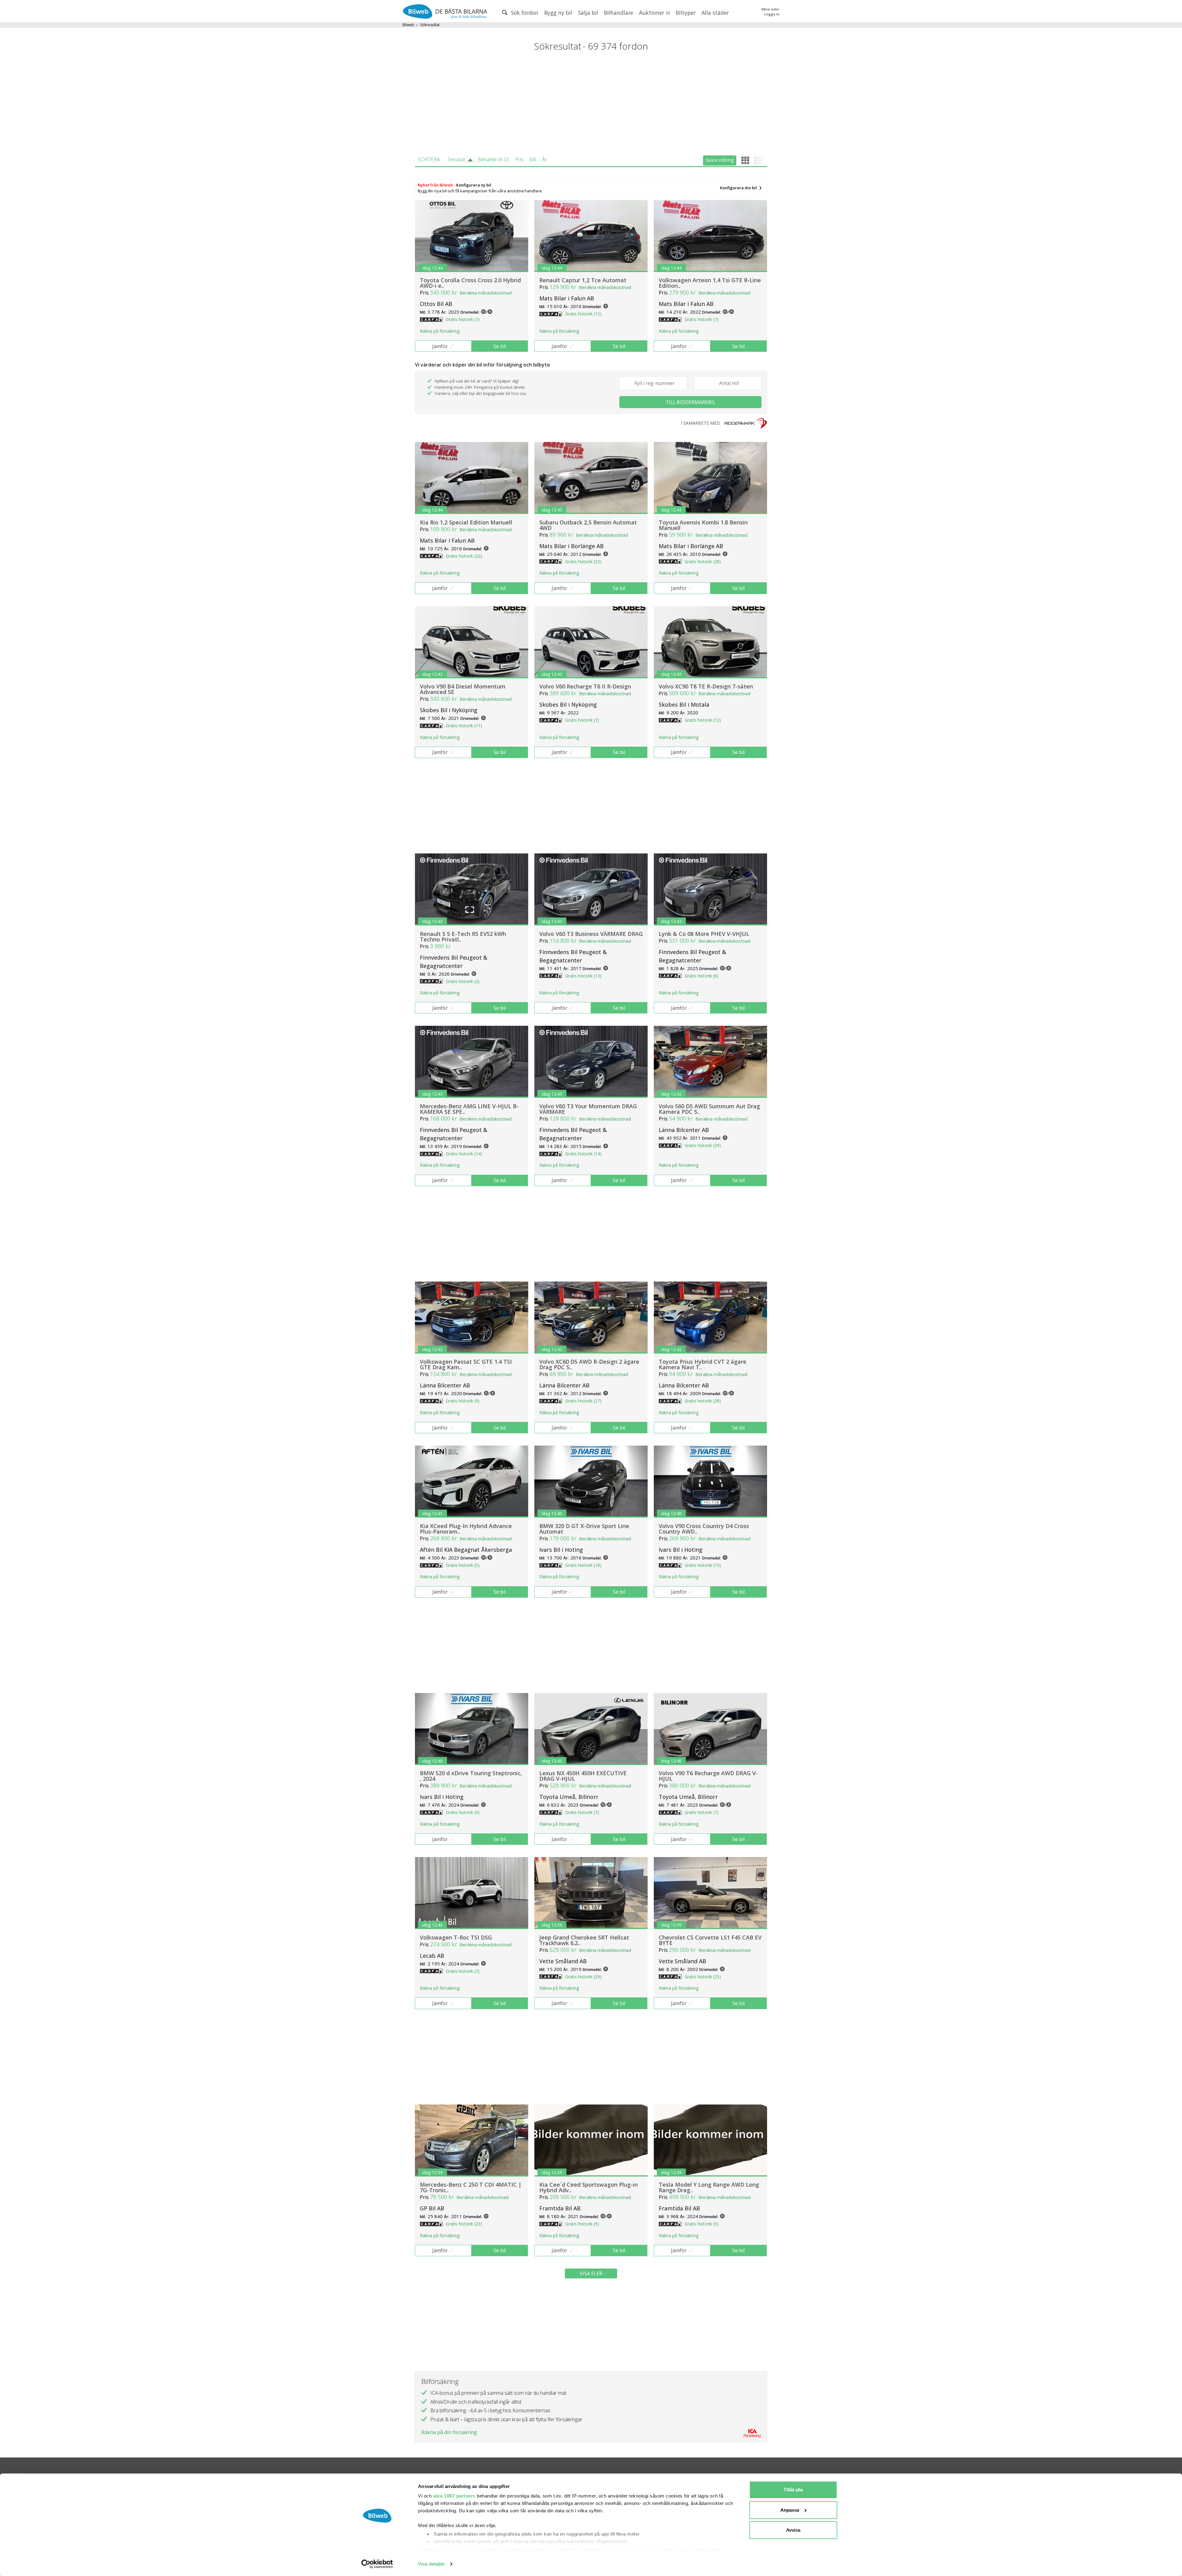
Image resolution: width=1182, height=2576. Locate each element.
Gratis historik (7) (463, 319)
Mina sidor (770, 9)
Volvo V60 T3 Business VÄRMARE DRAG (591, 934)
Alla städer (715, 13)
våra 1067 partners (454, 2496)
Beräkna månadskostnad (486, 293)
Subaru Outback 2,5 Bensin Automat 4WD (588, 525)
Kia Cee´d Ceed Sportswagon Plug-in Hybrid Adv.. (589, 2187)
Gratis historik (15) (583, 314)
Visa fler (591, 2273)
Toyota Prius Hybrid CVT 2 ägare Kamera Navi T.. (703, 1364)
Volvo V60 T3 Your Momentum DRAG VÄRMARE (588, 1109)
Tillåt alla (793, 2490)
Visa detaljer (431, 2564)
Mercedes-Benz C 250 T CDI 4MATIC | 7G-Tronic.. (471, 2187)
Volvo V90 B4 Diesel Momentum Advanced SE (463, 689)
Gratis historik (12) (703, 720)
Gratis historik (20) (464, 556)
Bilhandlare (619, 13)
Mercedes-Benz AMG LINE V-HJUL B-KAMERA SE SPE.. (469, 1109)
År (545, 159)
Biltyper (686, 13)
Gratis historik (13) (583, 976)
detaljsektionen (626, 2550)
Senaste (456, 159)
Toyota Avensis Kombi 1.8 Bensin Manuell (703, 525)
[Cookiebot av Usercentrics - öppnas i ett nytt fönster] (377, 2564)
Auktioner (652, 13)
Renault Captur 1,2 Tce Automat (583, 280)
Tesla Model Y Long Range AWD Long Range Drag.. (709, 2187)
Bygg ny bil (558, 13)
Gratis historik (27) (583, 1401)
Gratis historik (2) (463, 981)
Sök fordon (524, 13)
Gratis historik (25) (703, 1977)
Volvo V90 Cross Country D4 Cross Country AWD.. (704, 1529)
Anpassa (790, 2510)
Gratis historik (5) (463, 1565)
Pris (519, 159)
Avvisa (793, 2530)
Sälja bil (588, 13)
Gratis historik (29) (703, 1145)
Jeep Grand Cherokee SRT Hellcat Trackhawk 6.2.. (584, 1940)
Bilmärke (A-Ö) (493, 159)
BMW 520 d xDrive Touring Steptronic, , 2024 (471, 1776)
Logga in (772, 14)
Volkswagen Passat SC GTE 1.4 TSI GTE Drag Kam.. (466, 1364)
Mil (533, 159)
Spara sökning (720, 160)
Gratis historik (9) (463, 1401)
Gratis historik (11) (464, 726)
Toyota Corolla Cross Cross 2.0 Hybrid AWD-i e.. (470, 283)
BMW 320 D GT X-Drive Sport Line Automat (584, 1529)
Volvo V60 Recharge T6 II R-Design (585, 686)
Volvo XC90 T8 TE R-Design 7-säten (706, 686)
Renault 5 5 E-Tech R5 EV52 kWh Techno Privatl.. (463, 937)
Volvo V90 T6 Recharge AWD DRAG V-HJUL (708, 1776)
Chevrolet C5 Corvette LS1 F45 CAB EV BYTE (710, 1940)
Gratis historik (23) (583, 562)
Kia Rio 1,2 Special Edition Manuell (466, 522)
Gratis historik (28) (703, 562)
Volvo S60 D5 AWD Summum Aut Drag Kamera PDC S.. (709, 1109)
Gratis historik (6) (702, 976)
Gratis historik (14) (464, 1154)
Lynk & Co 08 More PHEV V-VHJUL (704, 934)
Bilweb (408, 25)
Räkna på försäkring (440, 331)
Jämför (440, 346)
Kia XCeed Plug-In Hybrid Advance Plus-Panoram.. (466, 1529)
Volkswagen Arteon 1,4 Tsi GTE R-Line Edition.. (710, 283)
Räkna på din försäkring (449, 2432)
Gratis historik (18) (583, 1565)
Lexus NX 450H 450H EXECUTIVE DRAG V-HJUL (583, 1776)
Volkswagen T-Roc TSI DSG (456, 1937)
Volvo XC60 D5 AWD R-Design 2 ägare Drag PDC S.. (589, 1364)
